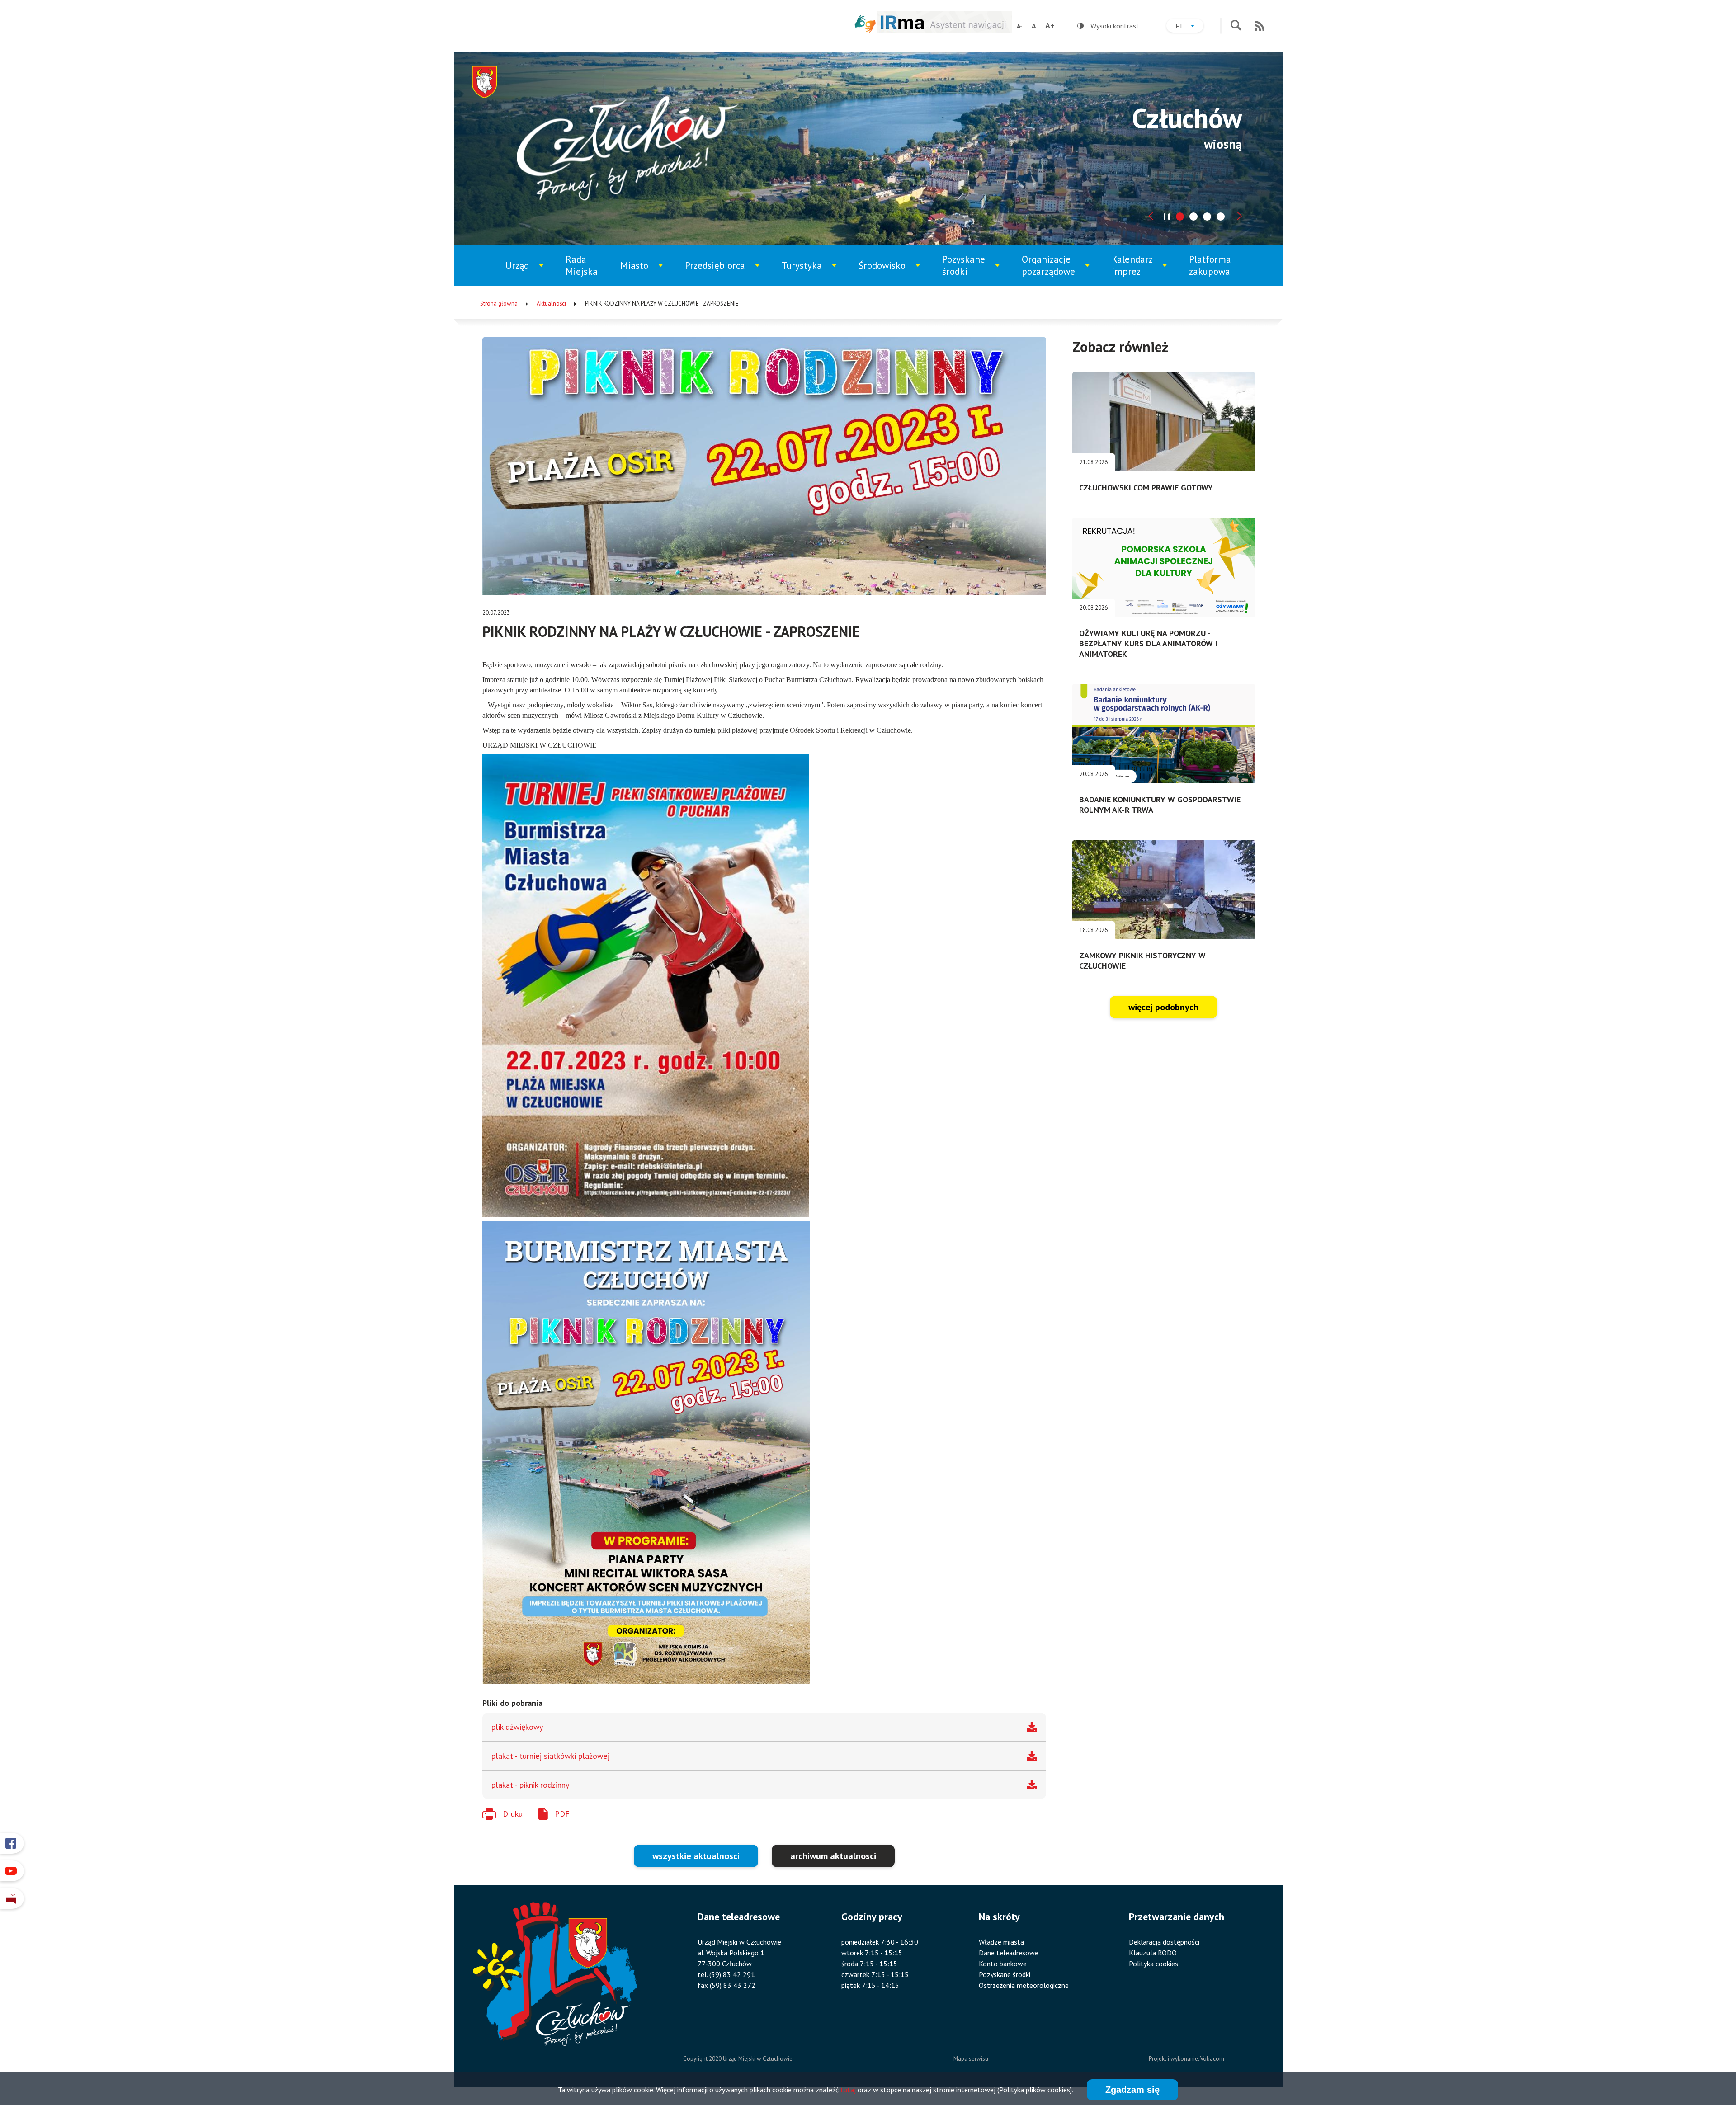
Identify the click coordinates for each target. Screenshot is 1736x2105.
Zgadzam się (1132, 2090)
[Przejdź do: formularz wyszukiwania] (1236, 26)
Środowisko (888, 273)
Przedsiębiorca (718, 273)
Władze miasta (1001, 1942)
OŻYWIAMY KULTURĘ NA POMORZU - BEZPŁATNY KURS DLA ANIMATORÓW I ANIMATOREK (1148, 643)
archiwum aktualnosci (833, 1856)
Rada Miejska (582, 265)
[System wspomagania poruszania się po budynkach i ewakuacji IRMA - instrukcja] (944, 31)
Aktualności (551, 304)
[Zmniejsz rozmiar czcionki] (1020, 26)
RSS (1260, 26)
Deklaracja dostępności (1164, 1942)
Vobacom (1212, 2059)
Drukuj (514, 1814)
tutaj (848, 2090)
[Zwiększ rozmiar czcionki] (1050, 26)
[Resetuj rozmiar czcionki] (1034, 26)
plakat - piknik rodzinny (530, 1785)
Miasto (645, 273)
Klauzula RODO (1153, 1953)
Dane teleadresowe (1009, 1953)
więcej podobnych (1163, 1007)
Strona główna (499, 304)
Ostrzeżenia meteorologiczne (1024, 1985)
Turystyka (810, 273)
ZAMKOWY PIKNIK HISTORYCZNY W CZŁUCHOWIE (1142, 961)
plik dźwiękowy (517, 1727)
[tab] (1180, 217)
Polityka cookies (1153, 1964)
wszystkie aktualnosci (696, 1856)
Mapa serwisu (971, 2059)
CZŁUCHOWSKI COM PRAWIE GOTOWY (1146, 487)
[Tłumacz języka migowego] (865, 24)
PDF (562, 1814)
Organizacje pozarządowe (1053, 270)
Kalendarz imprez (1140, 270)
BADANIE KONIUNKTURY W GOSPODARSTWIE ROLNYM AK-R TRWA (1160, 805)
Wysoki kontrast (1108, 26)
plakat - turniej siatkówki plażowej (550, 1756)
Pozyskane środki (971, 270)
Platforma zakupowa (1210, 265)
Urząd (529, 273)
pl (1189, 27)
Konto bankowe (1003, 1964)
